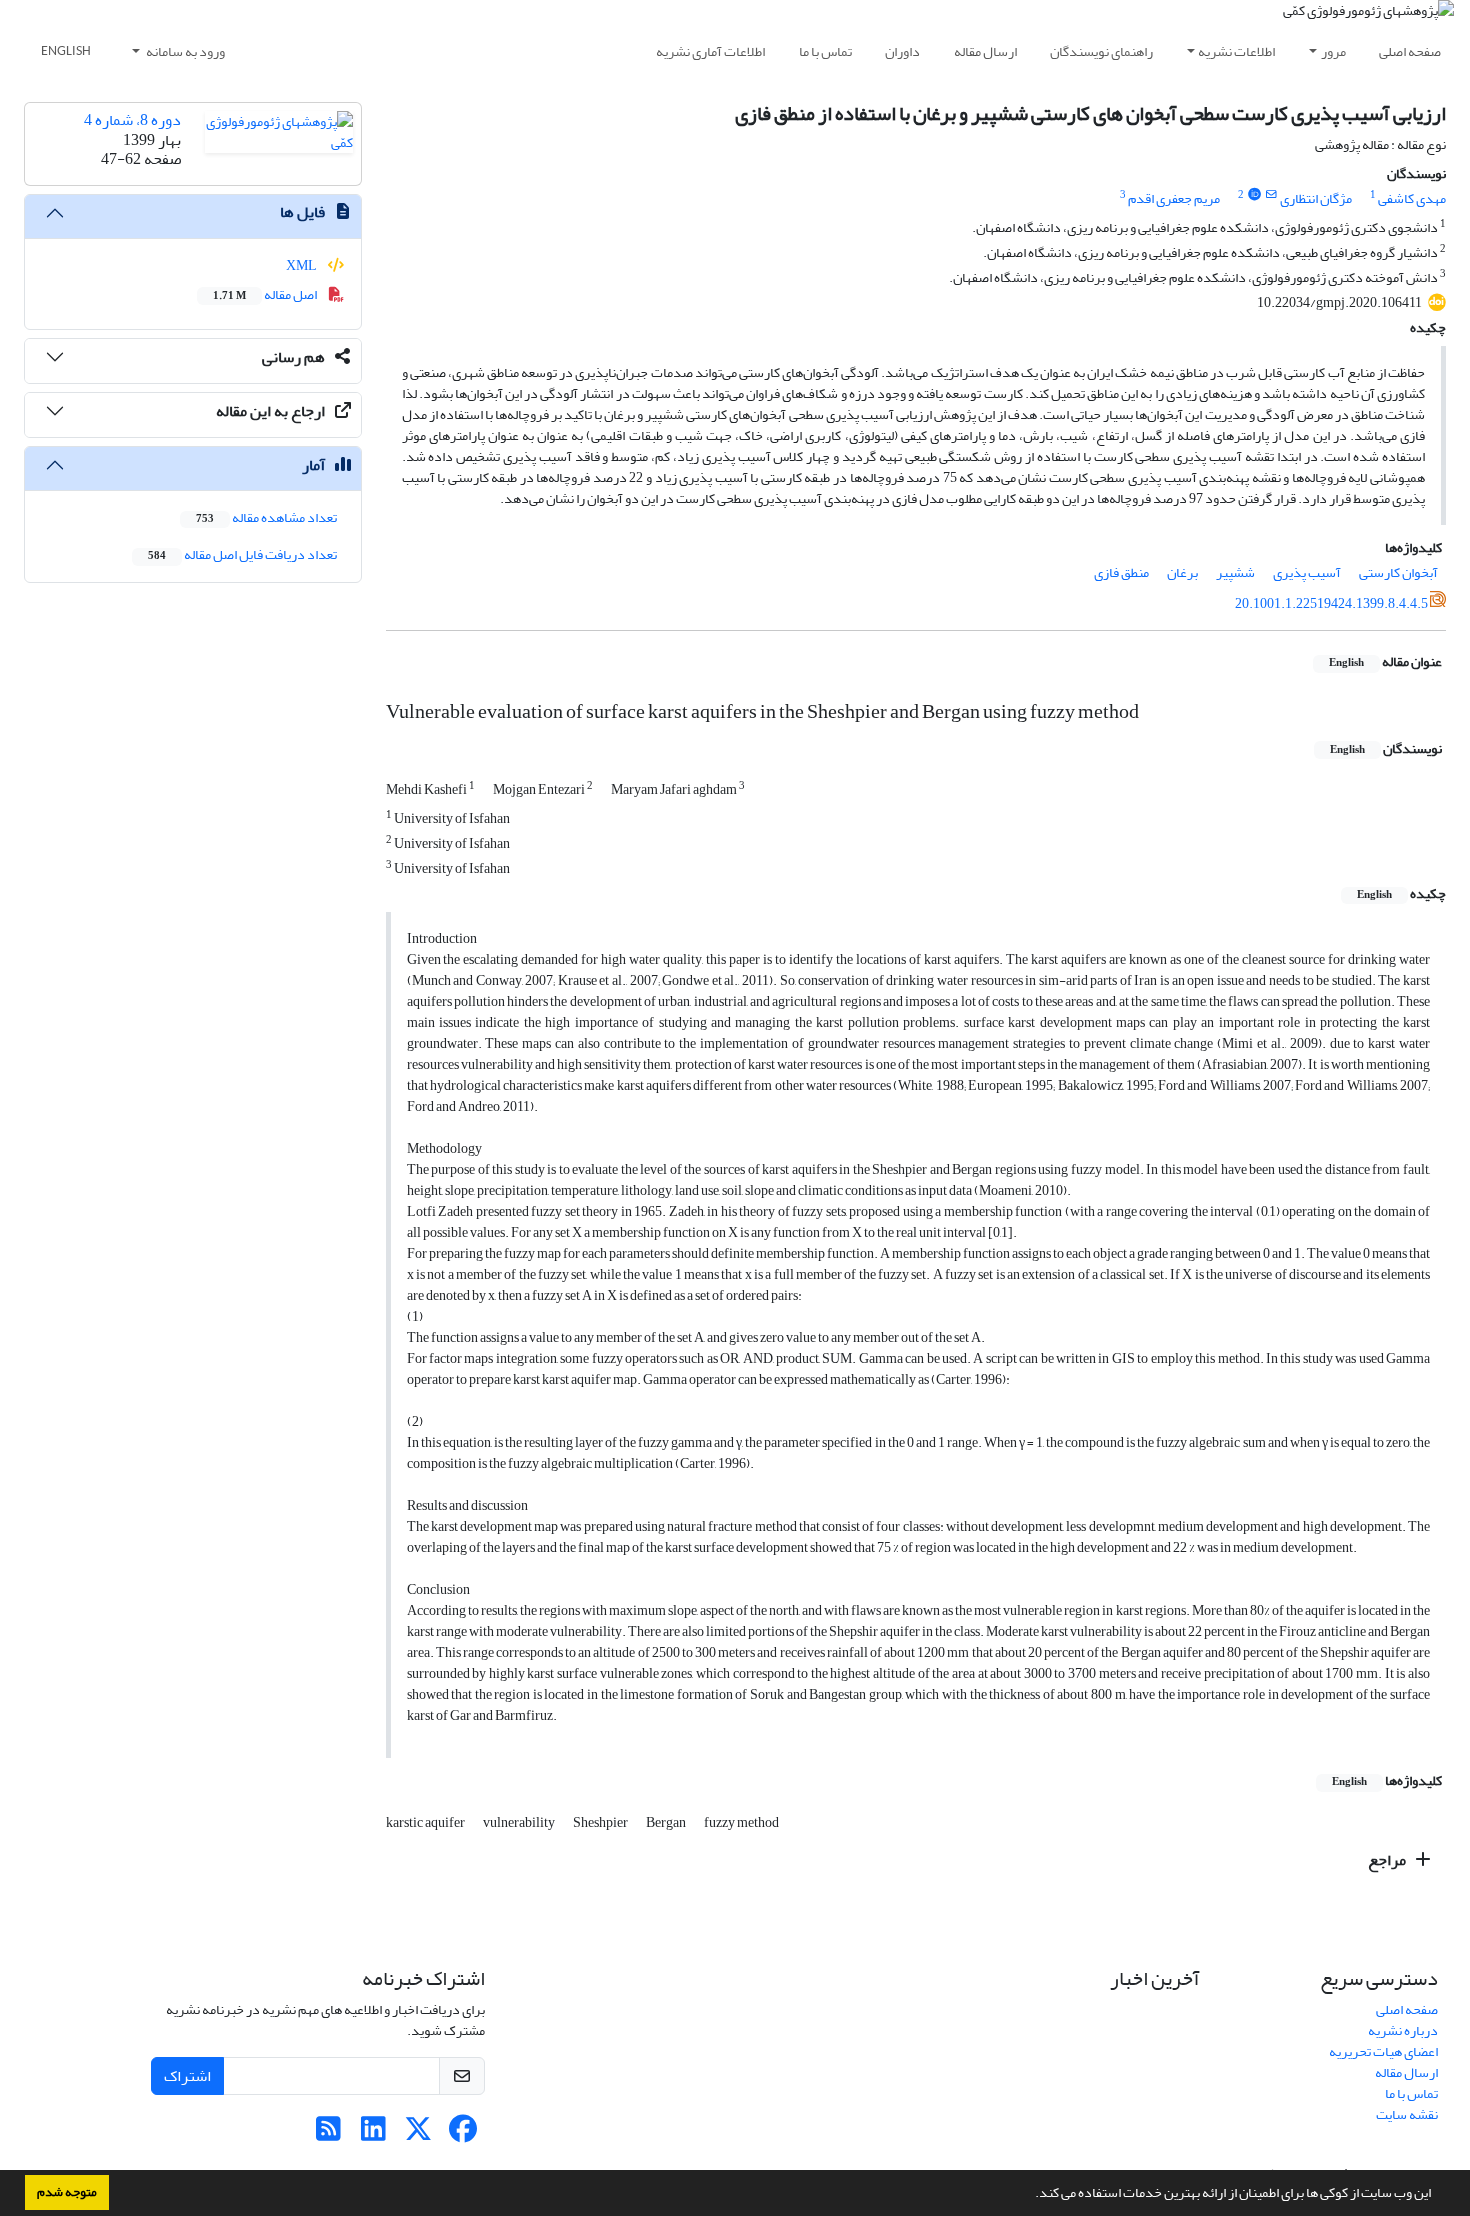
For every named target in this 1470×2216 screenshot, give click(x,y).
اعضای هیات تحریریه (1383, 2051)
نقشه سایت (1407, 2114)
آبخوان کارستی (1398, 572)
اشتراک (187, 2076)
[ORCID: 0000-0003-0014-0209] (1254, 195)
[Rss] (328, 2134)
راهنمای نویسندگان (1101, 51)
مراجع (1388, 1860)
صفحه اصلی (1410, 51)
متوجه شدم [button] (67, 2192)
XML (302, 265)
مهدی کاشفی (1412, 198)
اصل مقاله (266, 294)
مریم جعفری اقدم (1174, 198)
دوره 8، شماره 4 (132, 120)
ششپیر (1235, 572)
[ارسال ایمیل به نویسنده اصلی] (1271, 195)
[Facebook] (463, 2134)
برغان (1182, 572)
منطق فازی (1121, 572)
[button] (1030, 2195)
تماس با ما (825, 51)
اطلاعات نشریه (1236, 51)
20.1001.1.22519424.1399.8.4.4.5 (1331, 603)
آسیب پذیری (1307, 572)
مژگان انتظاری (1316, 198)
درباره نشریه (1403, 2030)
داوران (902, 51)
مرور (1333, 51)
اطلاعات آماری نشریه (710, 51)
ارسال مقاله (985, 51)
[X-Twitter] (418, 2134)
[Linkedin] (373, 2134)
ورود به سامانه (184, 51)
